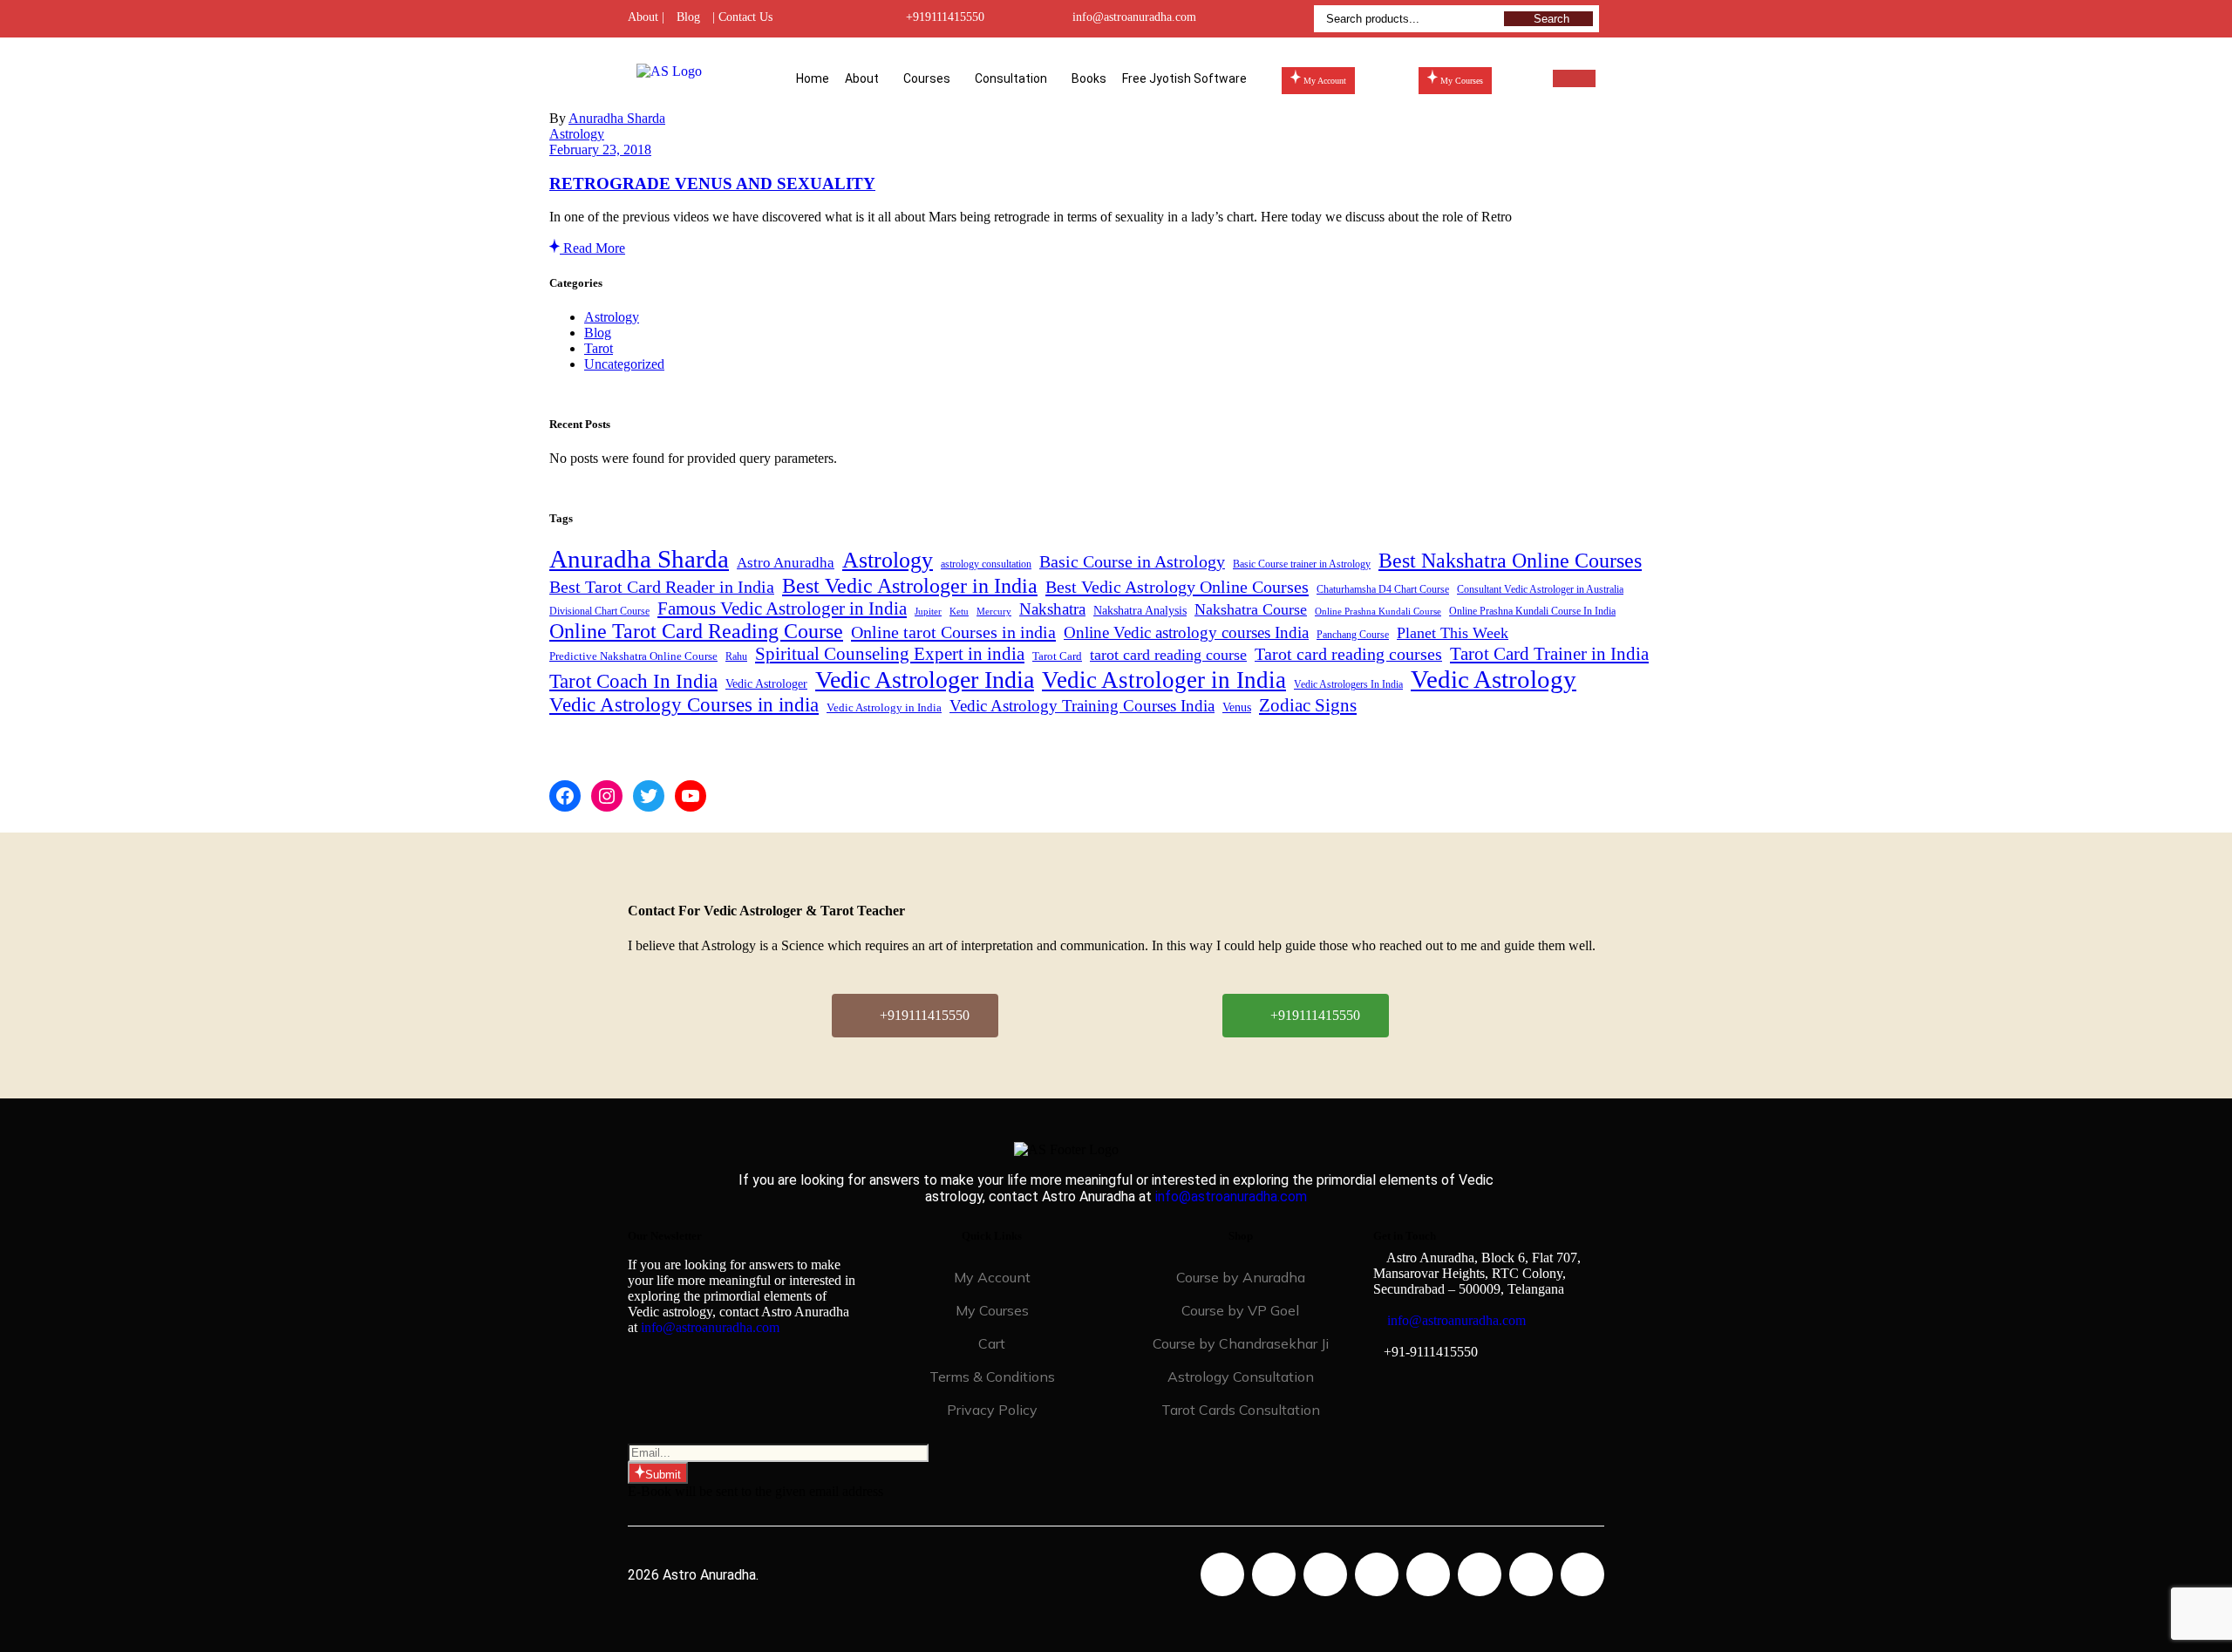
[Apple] (1531, 1574)
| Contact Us (742, 17)
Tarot (599, 348)
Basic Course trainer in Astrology (1302, 564)
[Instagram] (607, 796)
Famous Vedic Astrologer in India (782, 608)
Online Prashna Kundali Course (1378, 612)
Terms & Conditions (992, 1377)
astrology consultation (986, 564)
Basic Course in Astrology (1132, 562)
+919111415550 (945, 17)
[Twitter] (649, 796)
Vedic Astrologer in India (1164, 680)
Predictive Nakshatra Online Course (633, 656)
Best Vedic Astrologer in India (910, 585)
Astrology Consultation (1241, 1377)
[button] (866, 78)
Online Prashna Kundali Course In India (1532, 612)
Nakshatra (1052, 609)
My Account (992, 1277)
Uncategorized (624, 364)
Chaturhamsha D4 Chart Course (1383, 590)
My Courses (992, 1310)
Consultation (1011, 78)
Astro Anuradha (786, 563)
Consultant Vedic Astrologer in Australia (1540, 589)
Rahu (736, 656)
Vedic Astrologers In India (1348, 685)
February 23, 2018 (600, 150)
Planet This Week (1453, 633)
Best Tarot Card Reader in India (662, 587)
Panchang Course (1353, 635)
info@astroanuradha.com (1134, 17)
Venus (1237, 707)
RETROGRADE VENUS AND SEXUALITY (712, 184)
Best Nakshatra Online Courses (1510, 561)
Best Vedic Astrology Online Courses (1177, 587)
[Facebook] (565, 796)
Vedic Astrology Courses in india (684, 705)
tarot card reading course (1168, 655)
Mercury (994, 612)
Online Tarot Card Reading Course (696, 631)
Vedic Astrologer (766, 684)
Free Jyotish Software (1184, 78)
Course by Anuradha (1241, 1277)
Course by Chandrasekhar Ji (1241, 1343)
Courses (927, 78)
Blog (688, 17)
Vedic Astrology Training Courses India (1082, 706)
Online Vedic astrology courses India (1186, 632)
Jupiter (928, 612)
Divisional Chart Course (599, 612)
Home (813, 78)
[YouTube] (691, 796)
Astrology (577, 134)
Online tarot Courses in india (953, 632)
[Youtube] (1377, 1574)
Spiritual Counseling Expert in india (890, 654)
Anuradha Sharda (617, 118)
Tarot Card (1057, 656)
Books (1089, 78)
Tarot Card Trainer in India (1549, 654)
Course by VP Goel (1240, 1310)
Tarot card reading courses (1348, 654)
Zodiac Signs (1308, 705)
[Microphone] (1582, 1574)
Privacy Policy (992, 1410)
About (862, 78)
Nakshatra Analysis (1140, 610)
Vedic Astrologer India (925, 680)
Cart (992, 1343)
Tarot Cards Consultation (1241, 1410)
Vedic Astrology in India (884, 707)
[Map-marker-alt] (1428, 1574)
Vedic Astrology (1494, 679)
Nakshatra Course (1251, 609)
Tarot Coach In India (633, 681)
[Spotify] (1480, 1574)
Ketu (959, 612)
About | (646, 17)
